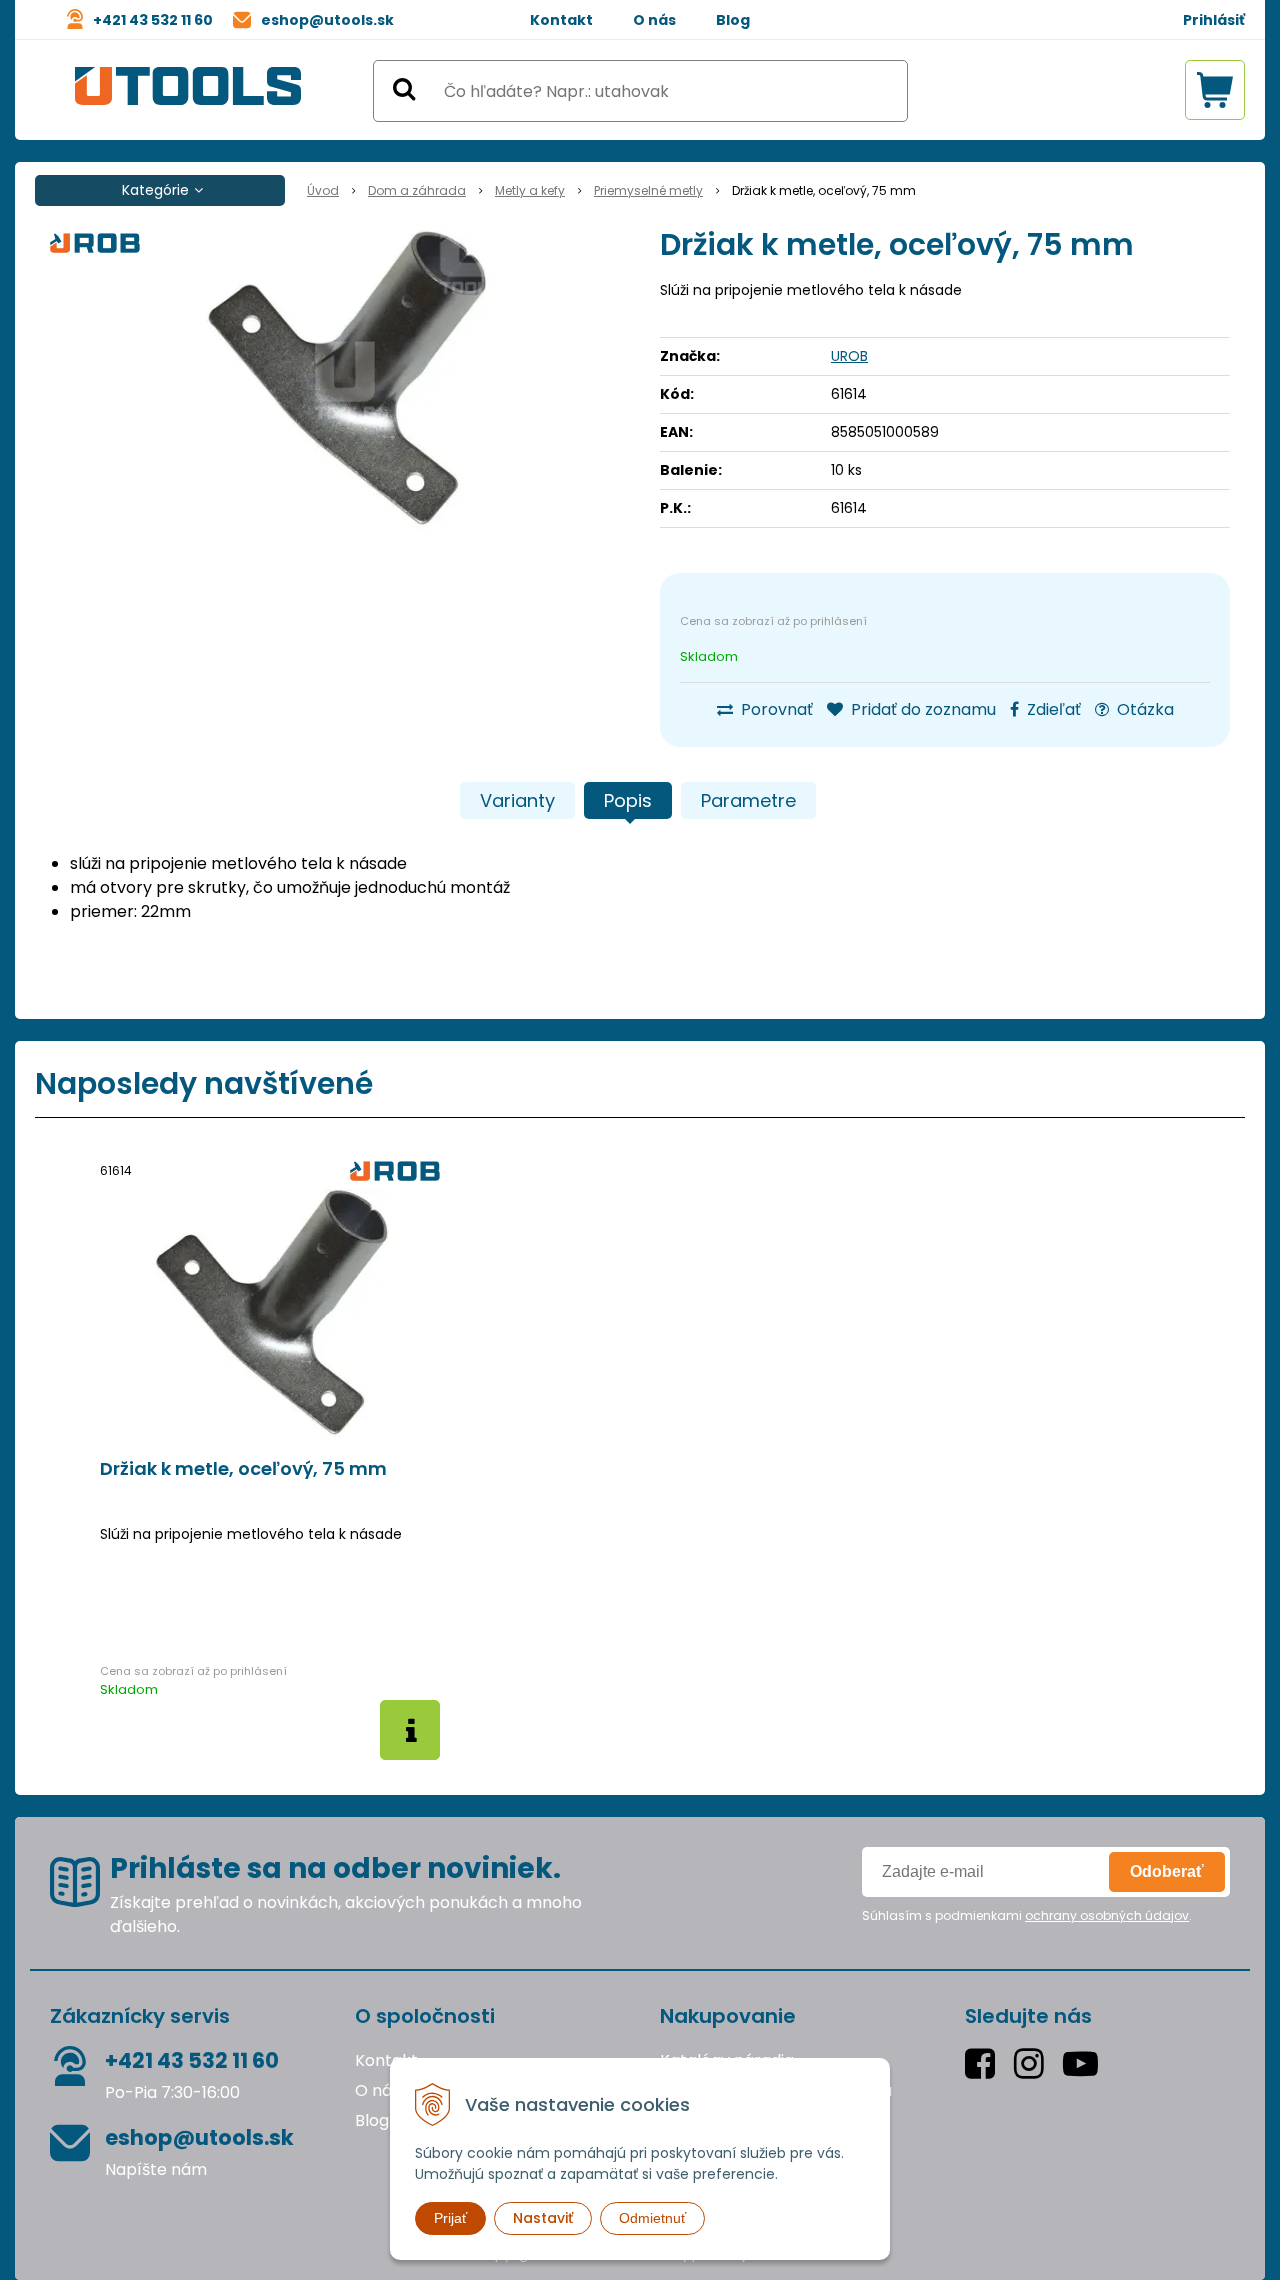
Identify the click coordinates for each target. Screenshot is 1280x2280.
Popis (628, 800)
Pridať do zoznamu (921, 709)
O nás (654, 20)
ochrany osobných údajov (1107, 1915)
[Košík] (1215, 90)
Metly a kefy (530, 190)
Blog (733, 20)
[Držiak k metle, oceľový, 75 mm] (345, 380)
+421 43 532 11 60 (153, 20)
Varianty (517, 800)
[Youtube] (1085, 2063)
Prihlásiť (1214, 20)
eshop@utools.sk (327, 20)
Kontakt (561, 20)
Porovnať (775, 709)
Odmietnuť (652, 2218)
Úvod (323, 190)
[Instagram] (1033, 2063)
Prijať (450, 2218)
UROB (849, 356)
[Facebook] (984, 2063)
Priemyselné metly (648, 190)
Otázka (1143, 709)
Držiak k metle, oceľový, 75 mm (243, 1469)
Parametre (748, 800)
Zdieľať (1052, 709)
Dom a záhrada (417, 190)
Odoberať (1167, 1871)
